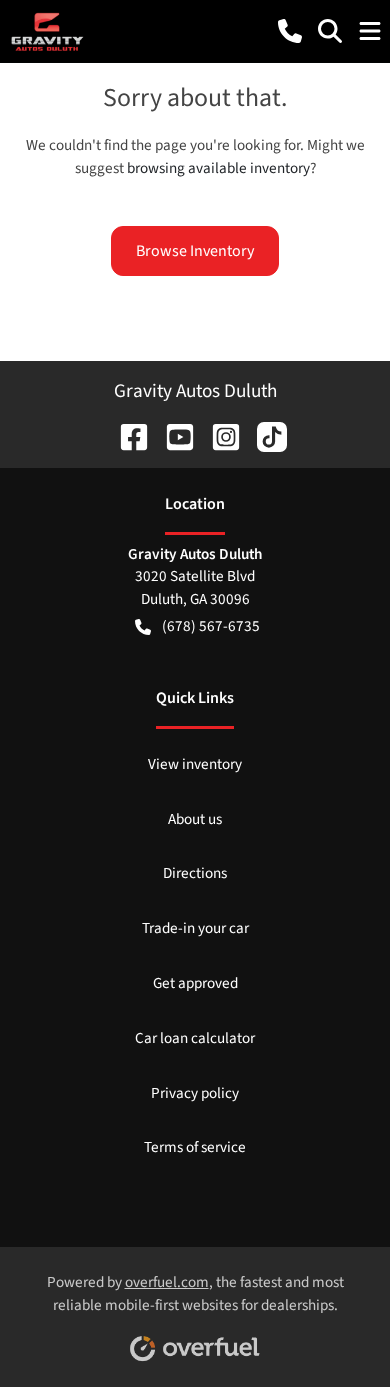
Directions (195, 873)
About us (195, 819)
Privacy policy (195, 1093)
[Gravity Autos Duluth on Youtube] (172, 435)
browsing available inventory (218, 168)
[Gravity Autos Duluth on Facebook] (126, 435)
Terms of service (195, 1147)
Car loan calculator (195, 1038)
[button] (290, 31)
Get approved (195, 983)
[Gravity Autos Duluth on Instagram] (218, 435)
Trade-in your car (195, 928)
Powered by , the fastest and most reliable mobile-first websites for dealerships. (195, 1293)
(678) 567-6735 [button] (211, 626)
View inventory (195, 764)
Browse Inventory (195, 251)
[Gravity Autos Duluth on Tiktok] (264, 435)
